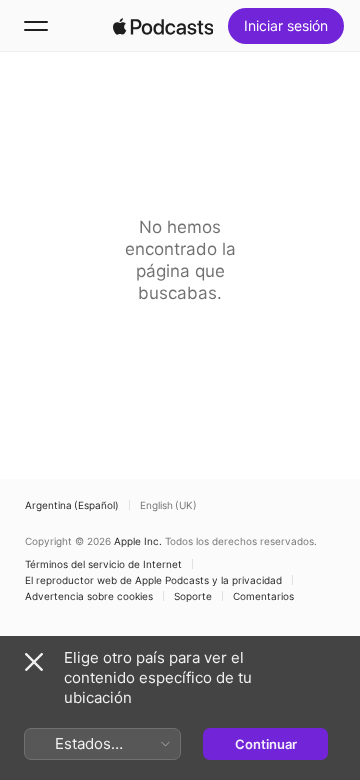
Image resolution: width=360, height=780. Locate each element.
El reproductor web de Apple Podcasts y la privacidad (153, 580)
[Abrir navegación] (36, 26)
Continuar (266, 744)
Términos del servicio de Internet (103, 564)
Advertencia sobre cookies (89, 596)
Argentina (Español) (72, 505)
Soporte (193, 596)
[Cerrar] (34, 662)
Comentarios (263, 596)
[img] (163, 26)
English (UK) (168, 505)
